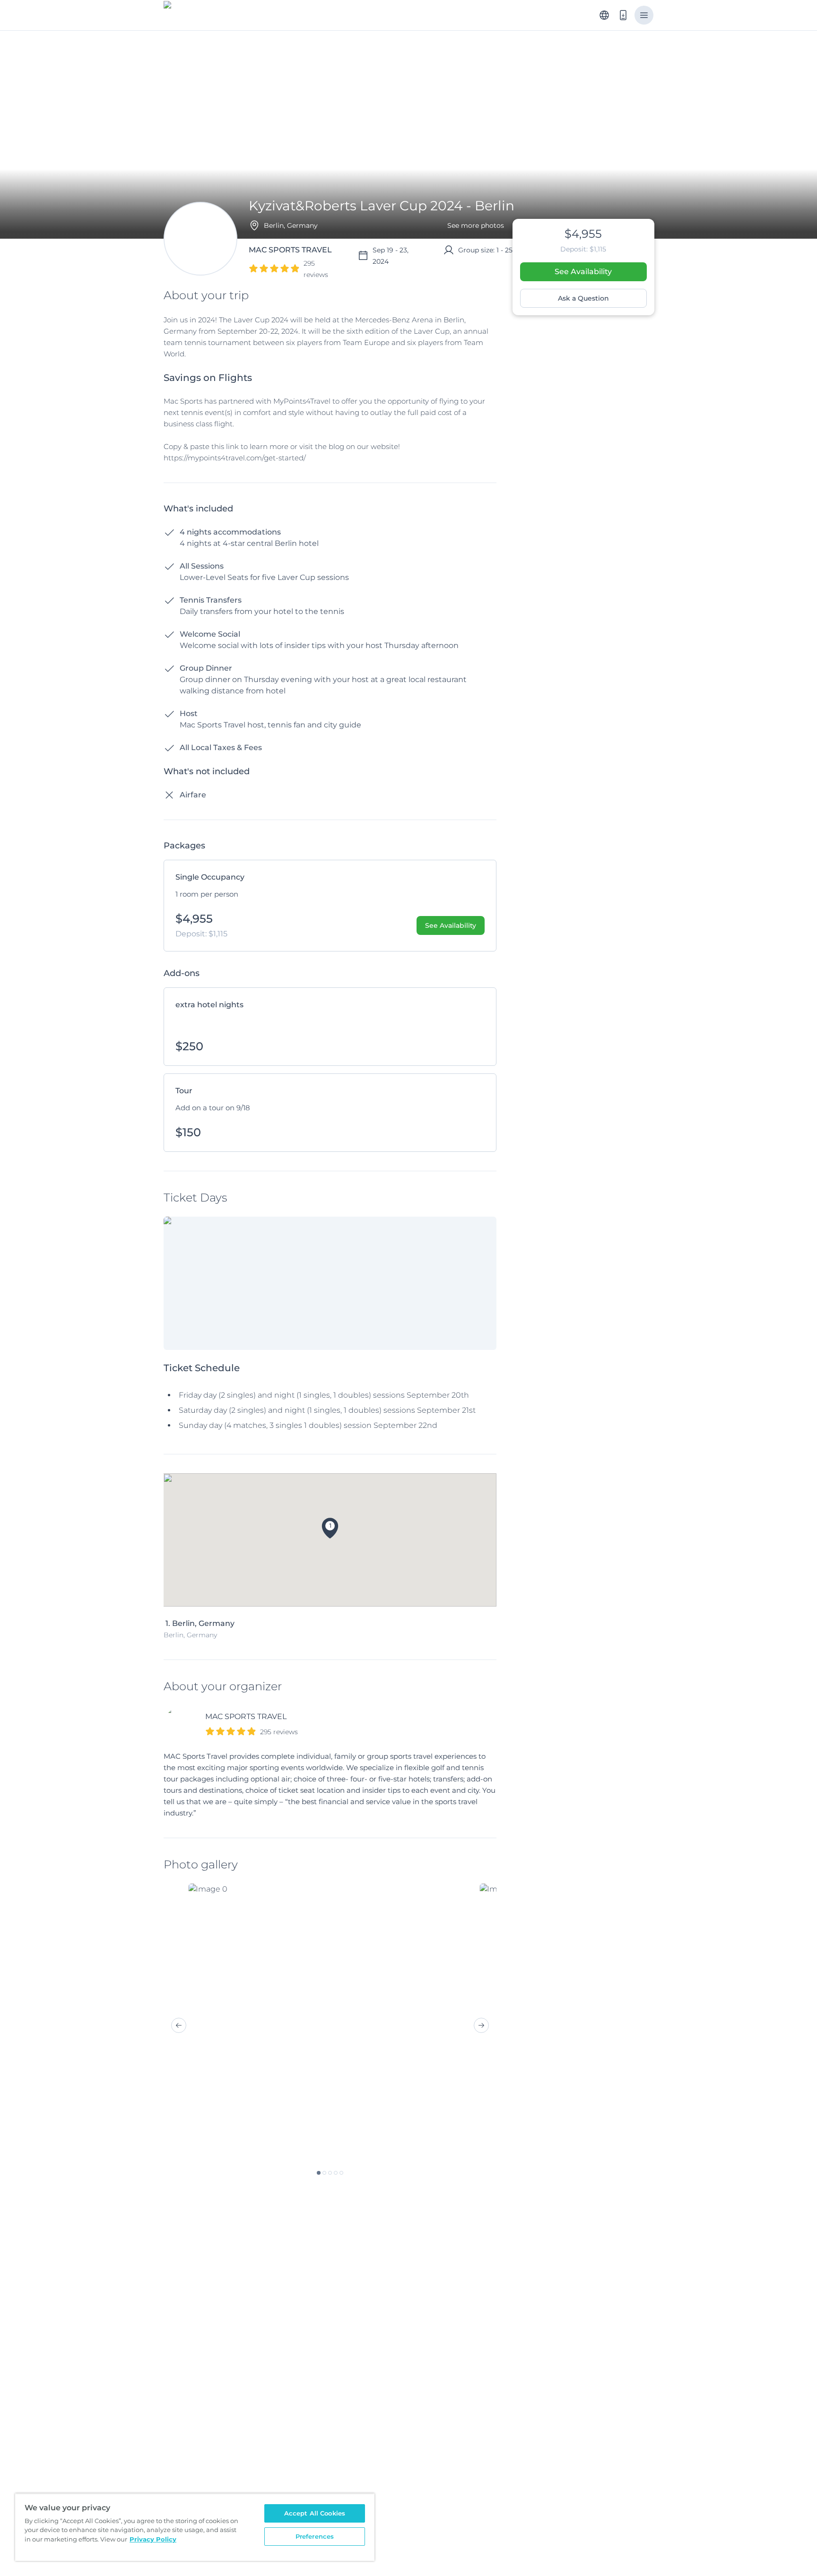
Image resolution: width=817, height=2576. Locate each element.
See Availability (583, 272)
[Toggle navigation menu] (644, 15)
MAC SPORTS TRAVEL (246, 1716)
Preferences (315, 2536)
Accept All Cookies (315, 2513)
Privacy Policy (153, 2539)
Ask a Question (583, 298)
